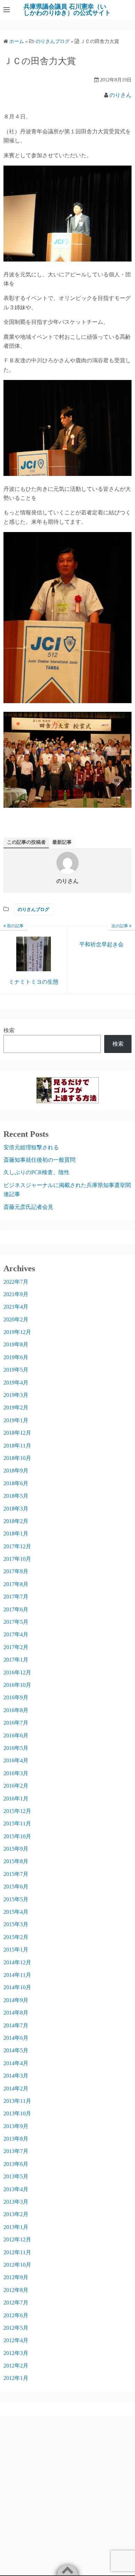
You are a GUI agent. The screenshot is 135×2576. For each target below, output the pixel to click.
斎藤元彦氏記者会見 (28, 1207)
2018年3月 (16, 1509)
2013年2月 (16, 2214)
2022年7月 (16, 1282)
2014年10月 (17, 1987)
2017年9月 (16, 1571)
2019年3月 (16, 1395)
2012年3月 (16, 2353)
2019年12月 (17, 1332)
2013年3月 (16, 2202)
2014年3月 (16, 2076)
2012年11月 (17, 2252)
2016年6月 (16, 1736)
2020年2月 (16, 1320)
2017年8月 (16, 1584)
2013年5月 (16, 2176)
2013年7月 (16, 2151)
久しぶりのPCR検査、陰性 (37, 1172)
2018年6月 (16, 1483)
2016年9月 (16, 1697)
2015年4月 (16, 1912)
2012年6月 (16, 2315)
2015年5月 (16, 1899)
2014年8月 (16, 2013)
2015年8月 (16, 1861)
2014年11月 (17, 1975)
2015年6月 (16, 1887)
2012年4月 (16, 2340)
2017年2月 (16, 1647)
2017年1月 (16, 1660)
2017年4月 (16, 1634)
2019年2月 (16, 1407)
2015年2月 (16, 1937)
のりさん (120, 95)
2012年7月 (16, 2303)
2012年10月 (17, 2265)
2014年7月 (16, 2025)
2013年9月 (16, 2126)
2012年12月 (17, 2239)
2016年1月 (16, 1799)
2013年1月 (16, 2227)
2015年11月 (17, 1823)
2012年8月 (16, 2290)
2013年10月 (17, 2113)
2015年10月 (17, 1836)
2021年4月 (16, 1307)
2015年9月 (16, 1849)
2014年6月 (16, 2038)
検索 (9, 1030)
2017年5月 (16, 1622)
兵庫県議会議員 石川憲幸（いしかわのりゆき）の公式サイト (67, 10)
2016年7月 (16, 1723)
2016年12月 (17, 1672)
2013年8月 (16, 2139)
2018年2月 (16, 1521)
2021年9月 (16, 1294)
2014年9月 (16, 2000)
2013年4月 (16, 2189)
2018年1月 (16, 1534)
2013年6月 (16, 2164)
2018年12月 (17, 1433)
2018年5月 (16, 1496)
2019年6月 (16, 1357)
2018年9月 (16, 1471)
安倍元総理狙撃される (31, 1147)
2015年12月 (17, 1811)
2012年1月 (16, 2378)
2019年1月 (16, 1420)
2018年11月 (17, 1446)
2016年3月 (16, 1773)
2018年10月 (17, 1458)
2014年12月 (17, 1962)
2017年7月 (16, 1597)
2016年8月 (16, 1710)
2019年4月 (16, 1383)
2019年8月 (16, 1344)
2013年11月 (17, 2101)
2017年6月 (16, 1609)
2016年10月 (17, 1685)
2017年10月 (17, 1559)
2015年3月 (16, 1924)
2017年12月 (17, 1546)
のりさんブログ (33, 909)
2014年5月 (16, 2050)
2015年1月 (16, 1950)
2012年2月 (16, 2366)
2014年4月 (16, 2063)
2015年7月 (16, 1874)
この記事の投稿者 (26, 842)
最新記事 (62, 842)
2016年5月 (16, 1748)
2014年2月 (16, 2088)
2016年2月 (16, 1786)
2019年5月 (16, 1370)
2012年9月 (16, 2277)
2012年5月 (16, 2328)
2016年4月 (16, 1760)
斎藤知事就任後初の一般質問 (39, 1160)
